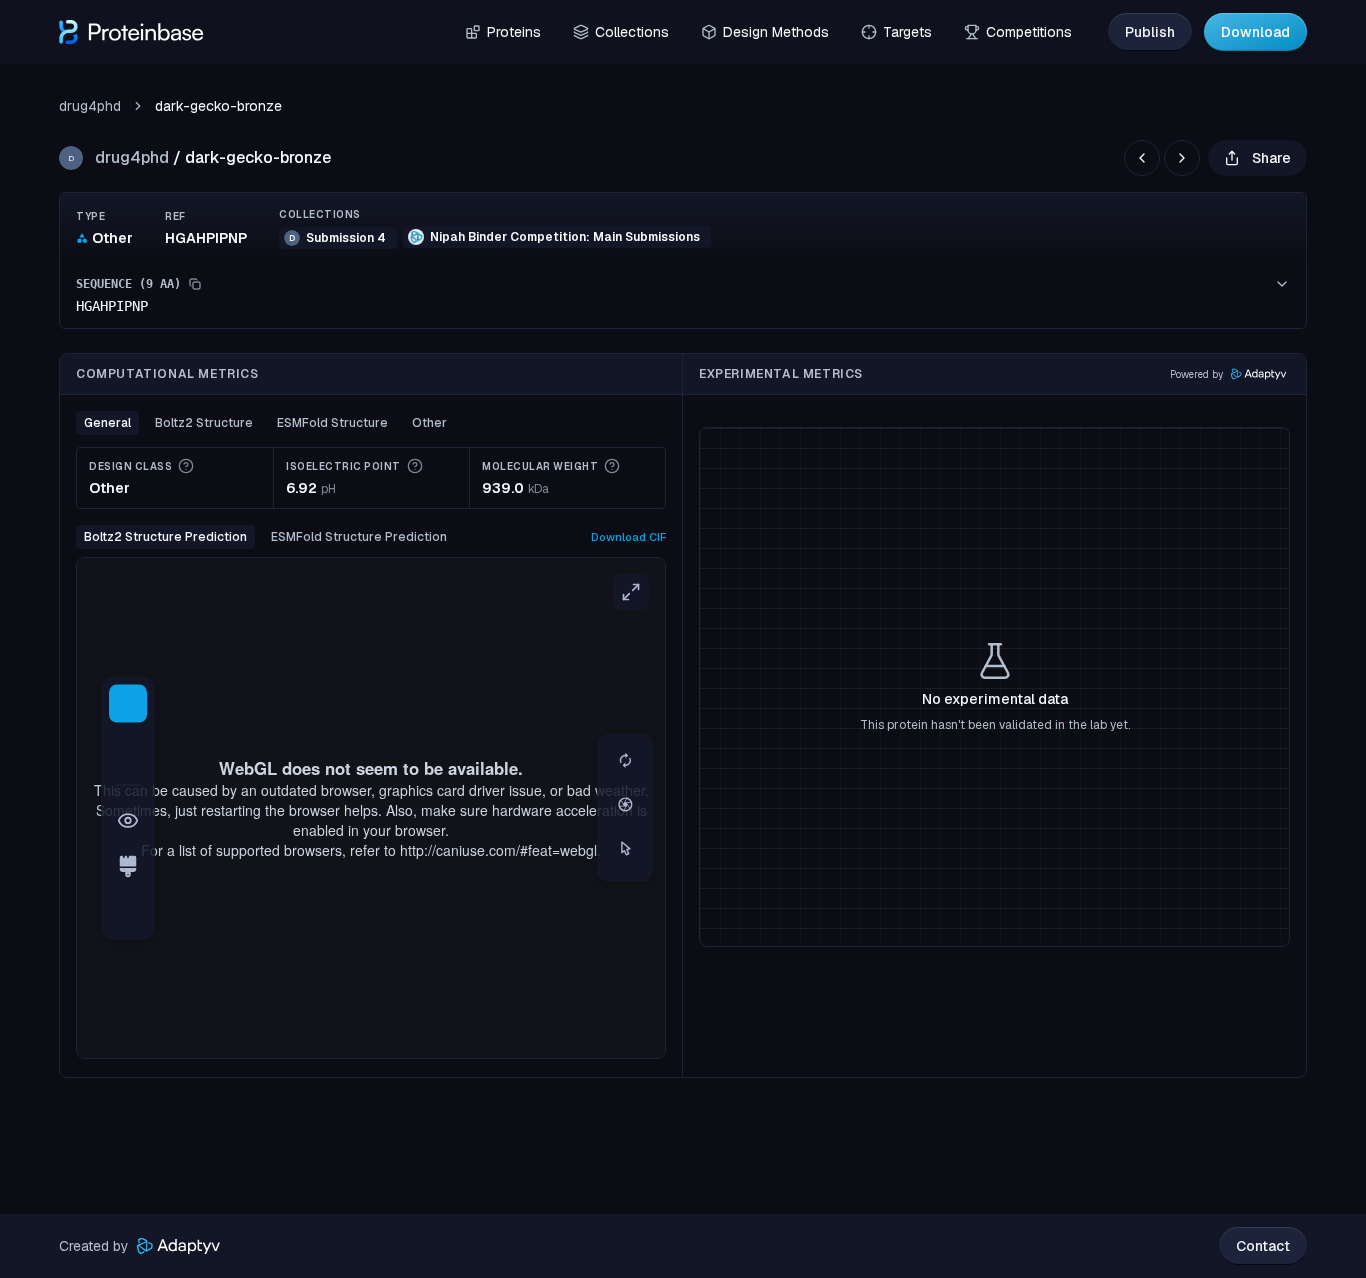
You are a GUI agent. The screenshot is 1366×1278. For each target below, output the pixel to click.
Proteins (514, 32)
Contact (1263, 1246)
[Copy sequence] (195, 284)
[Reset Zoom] (625, 762)
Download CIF (628, 537)
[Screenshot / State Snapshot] (625, 806)
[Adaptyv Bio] (178, 1246)
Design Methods (776, 32)
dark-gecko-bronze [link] (218, 106)
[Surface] (128, 750)
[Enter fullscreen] (631, 592)
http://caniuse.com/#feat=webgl (498, 850)
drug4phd (90, 106)
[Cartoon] (128, 704)
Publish (1150, 32)
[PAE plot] (128, 913)
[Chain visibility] (128, 821)
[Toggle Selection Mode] (625, 850)
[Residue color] (128, 867)
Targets (907, 32)
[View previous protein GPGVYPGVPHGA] (1142, 158)
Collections (632, 32)
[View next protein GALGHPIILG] (1182, 158)
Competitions (1029, 32)
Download (1255, 32)
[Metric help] (186, 466)
